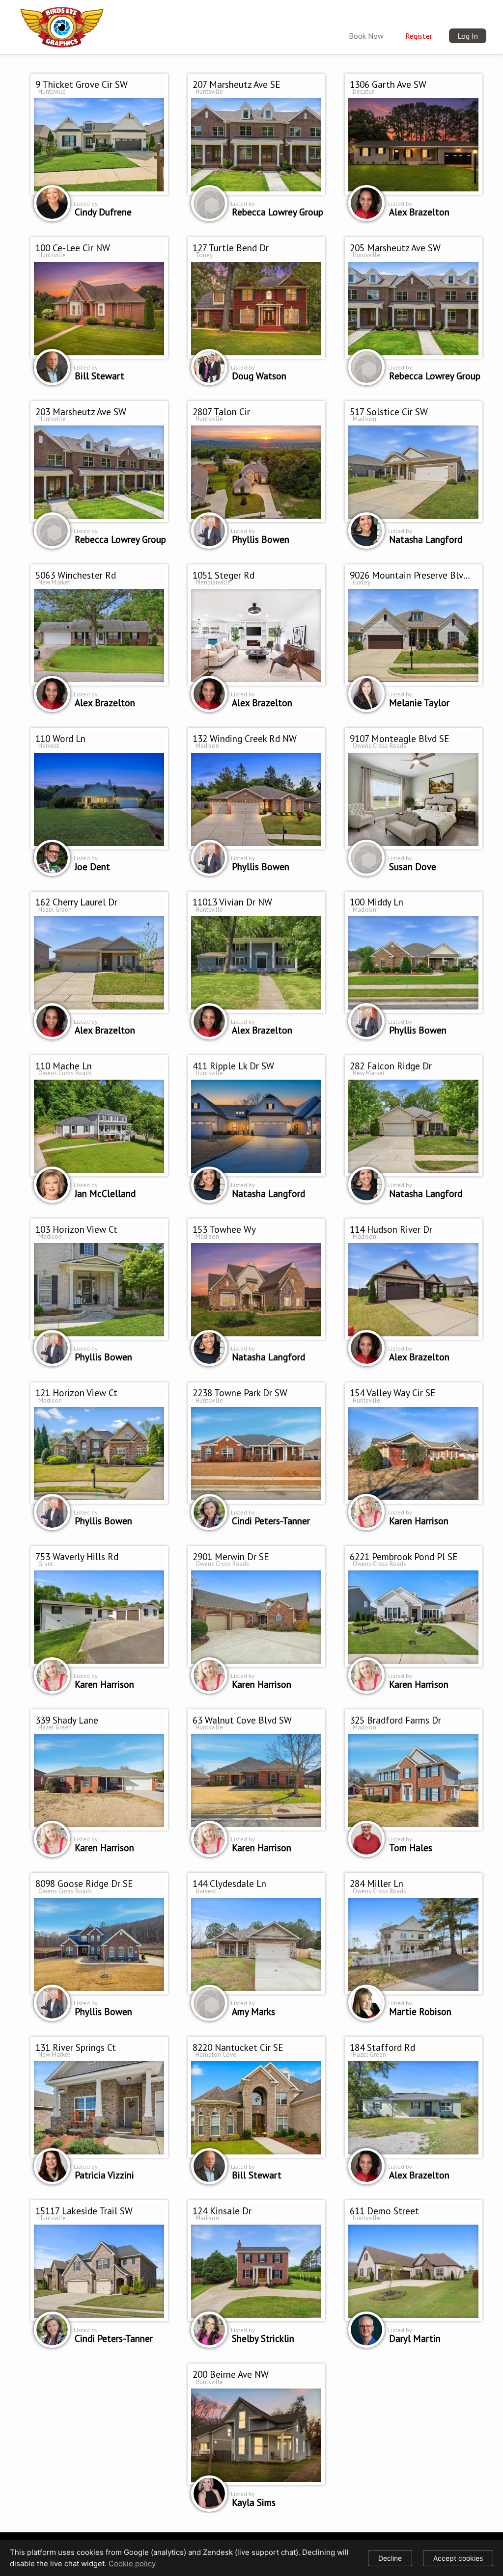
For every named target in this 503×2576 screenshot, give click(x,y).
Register (419, 36)
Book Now (366, 36)
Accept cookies (458, 2558)
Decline (390, 2558)
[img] (62, 26)
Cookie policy (132, 2563)
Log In (468, 36)
